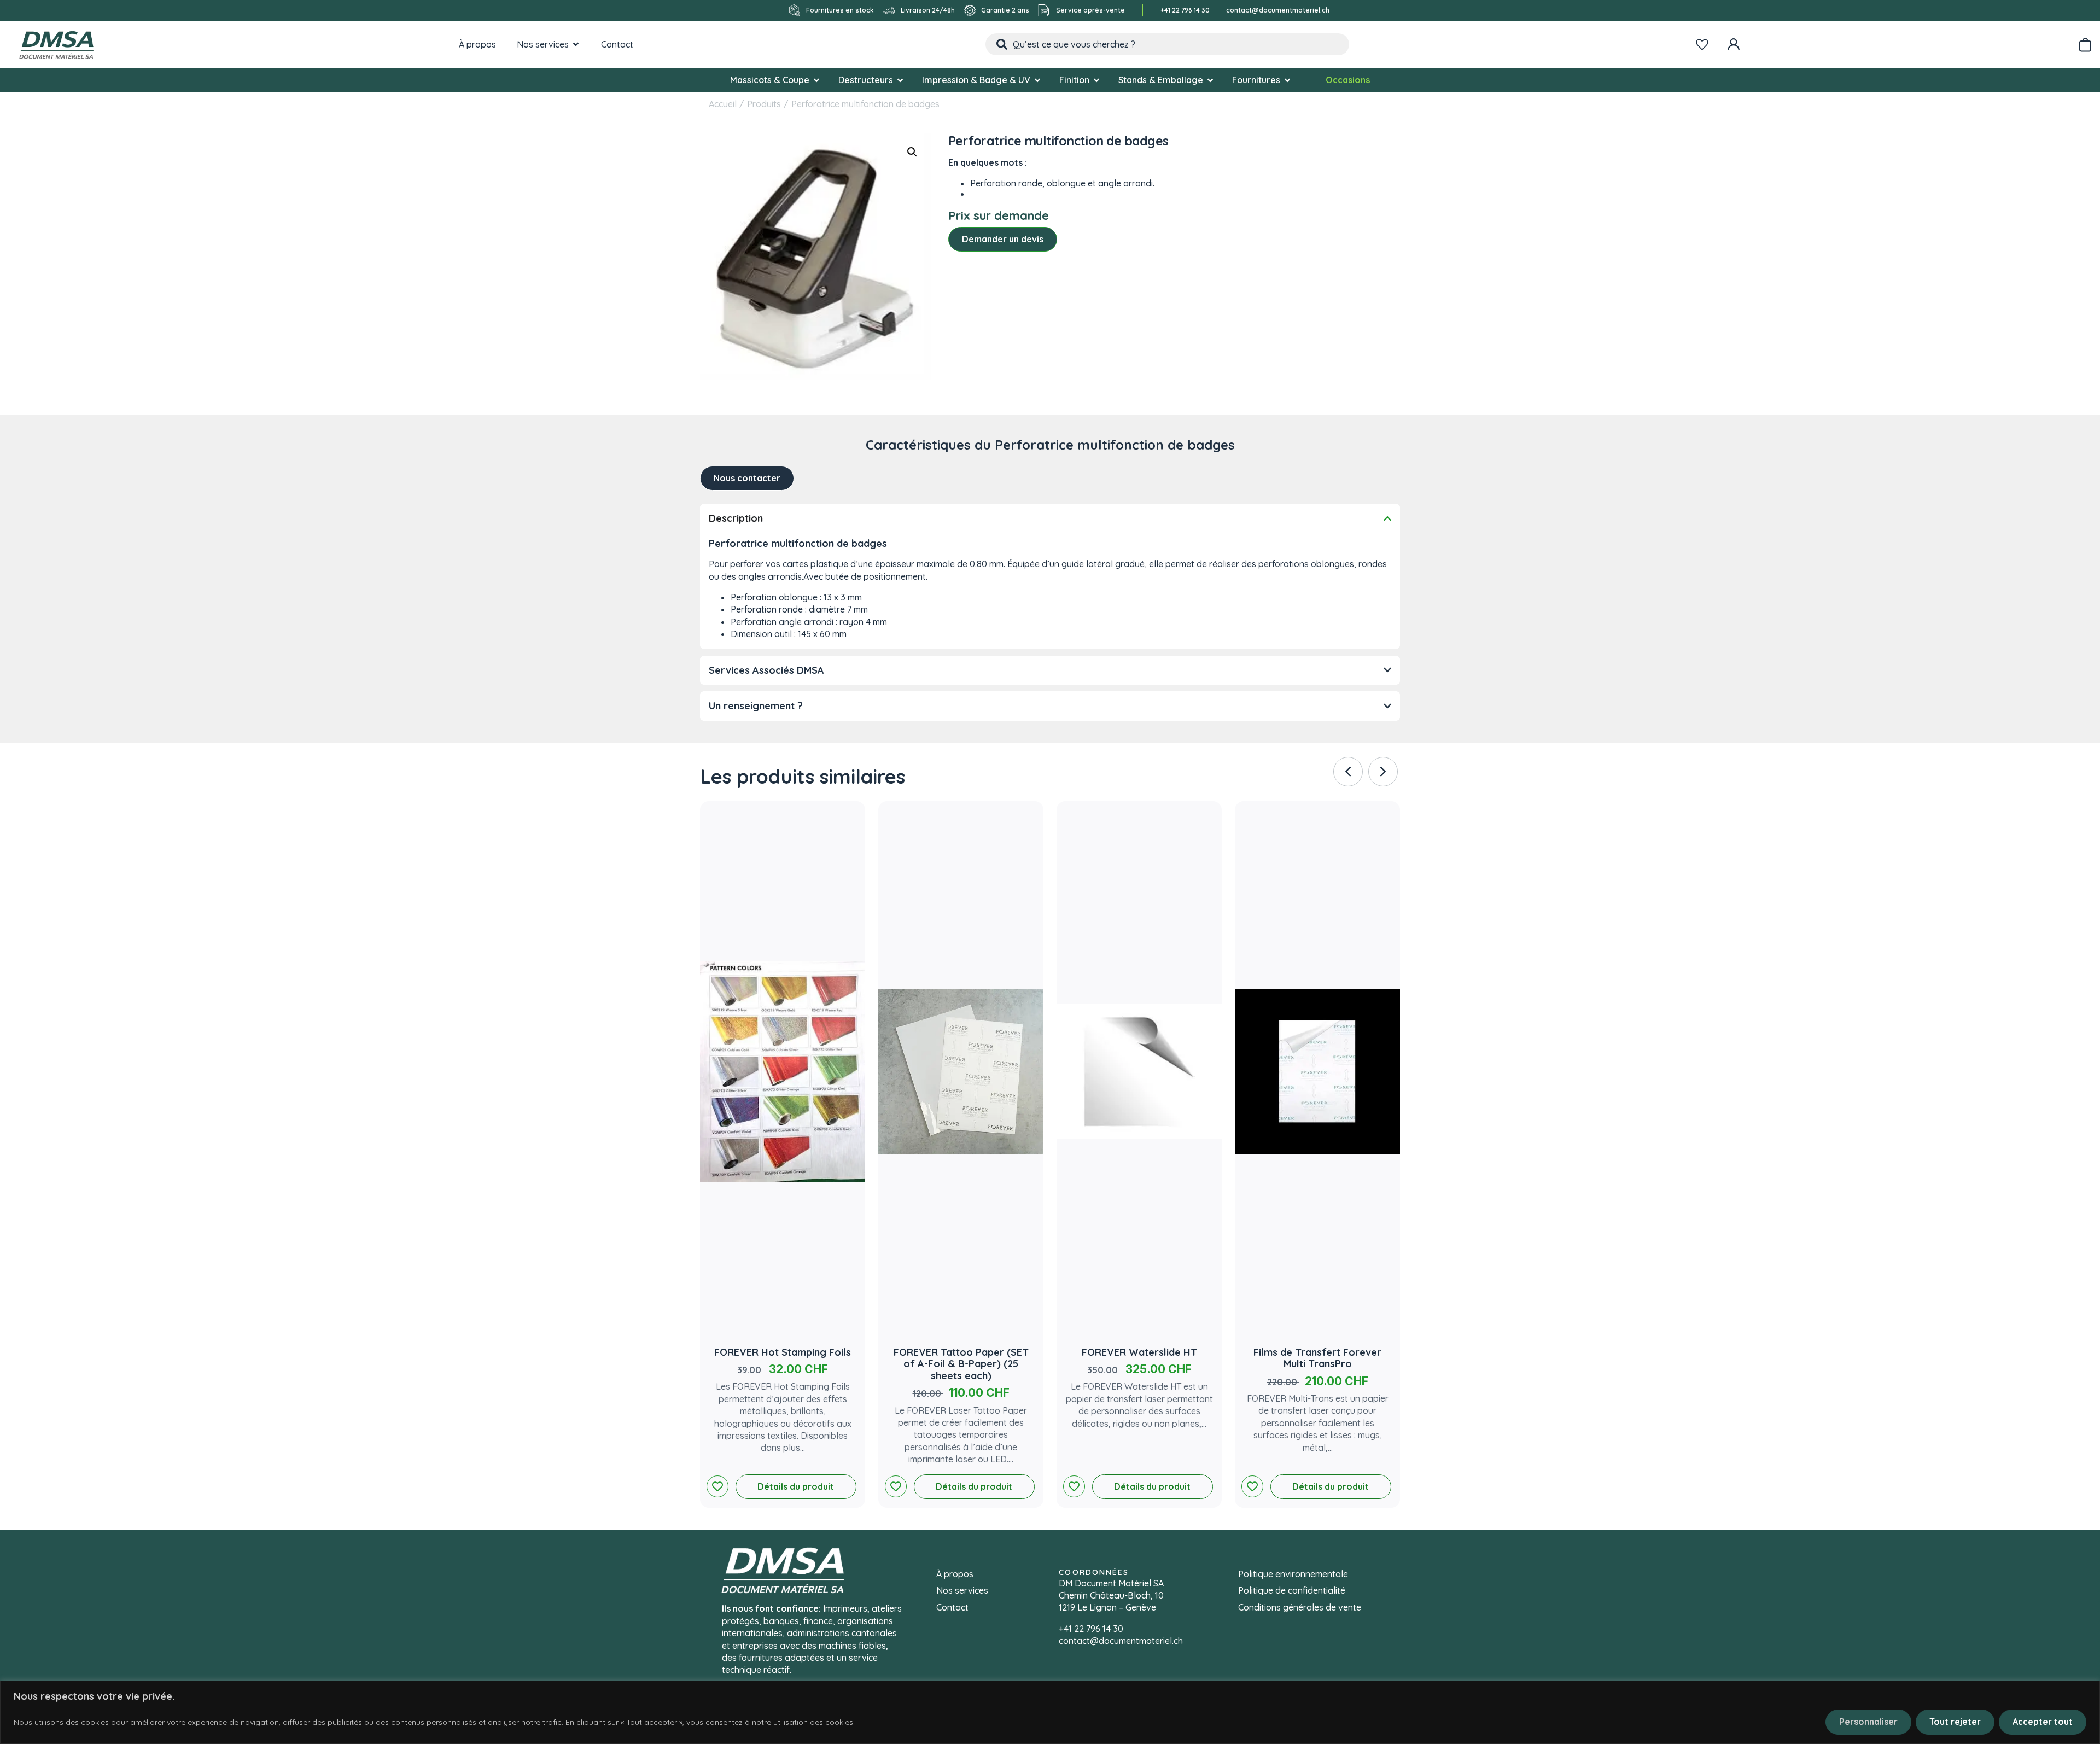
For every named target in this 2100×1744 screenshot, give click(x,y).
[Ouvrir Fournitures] (1287, 80)
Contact (952, 1607)
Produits (764, 104)
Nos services (962, 1590)
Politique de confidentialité (1292, 1590)
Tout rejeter (1955, 1722)
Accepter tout (2043, 1722)
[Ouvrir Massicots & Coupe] (816, 80)
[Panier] (2085, 43)
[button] (912, 152)
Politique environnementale (1293, 1574)
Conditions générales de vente (1300, 1607)
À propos (955, 1574)
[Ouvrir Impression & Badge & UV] (1037, 80)
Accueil (723, 104)
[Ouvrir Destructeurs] (900, 80)
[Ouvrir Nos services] (576, 44)
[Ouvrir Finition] (1096, 80)
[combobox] (1167, 44)
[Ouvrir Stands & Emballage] (1210, 80)
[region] (1050, 1712)
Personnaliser (1868, 1722)
